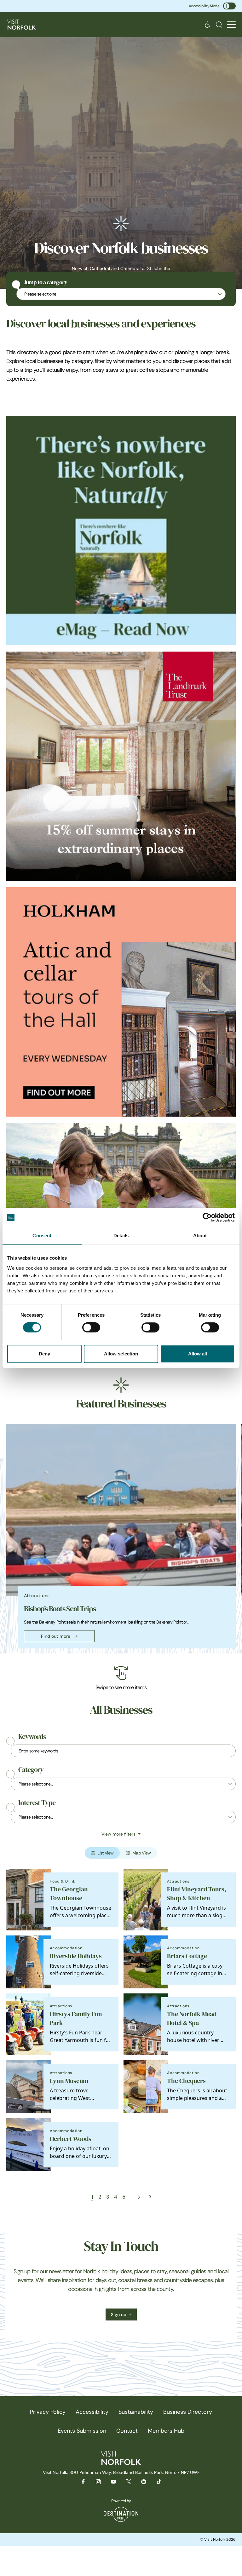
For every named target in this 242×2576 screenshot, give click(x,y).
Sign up (119, 2314)
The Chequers (186, 2081)
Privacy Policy (48, 2412)
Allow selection (121, 1354)
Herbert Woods (71, 2139)
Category (31, 1770)
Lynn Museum (69, 2081)
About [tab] (200, 1236)
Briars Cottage (187, 1956)
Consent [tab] (42, 1236)
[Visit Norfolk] (21, 25)
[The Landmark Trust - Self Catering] (121, 766)
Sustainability (136, 2412)
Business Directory (188, 2412)
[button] (231, 25)
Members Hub (166, 2431)
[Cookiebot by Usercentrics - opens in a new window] (207, 1217)
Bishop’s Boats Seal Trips (60, 1609)
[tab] (118, 1652)
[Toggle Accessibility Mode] (229, 6)
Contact (127, 2431)
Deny (44, 1354)
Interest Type (37, 1803)
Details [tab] (121, 1236)
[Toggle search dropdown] (219, 25)
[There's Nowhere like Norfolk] (121, 531)
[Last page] (150, 2197)
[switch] (91, 1327)
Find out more (56, 1636)
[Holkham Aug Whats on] (121, 1002)
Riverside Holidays (76, 1956)
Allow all (198, 1354)
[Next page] (138, 2197)
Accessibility (92, 2412)
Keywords (32, 1737)
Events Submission (82, 2431)
